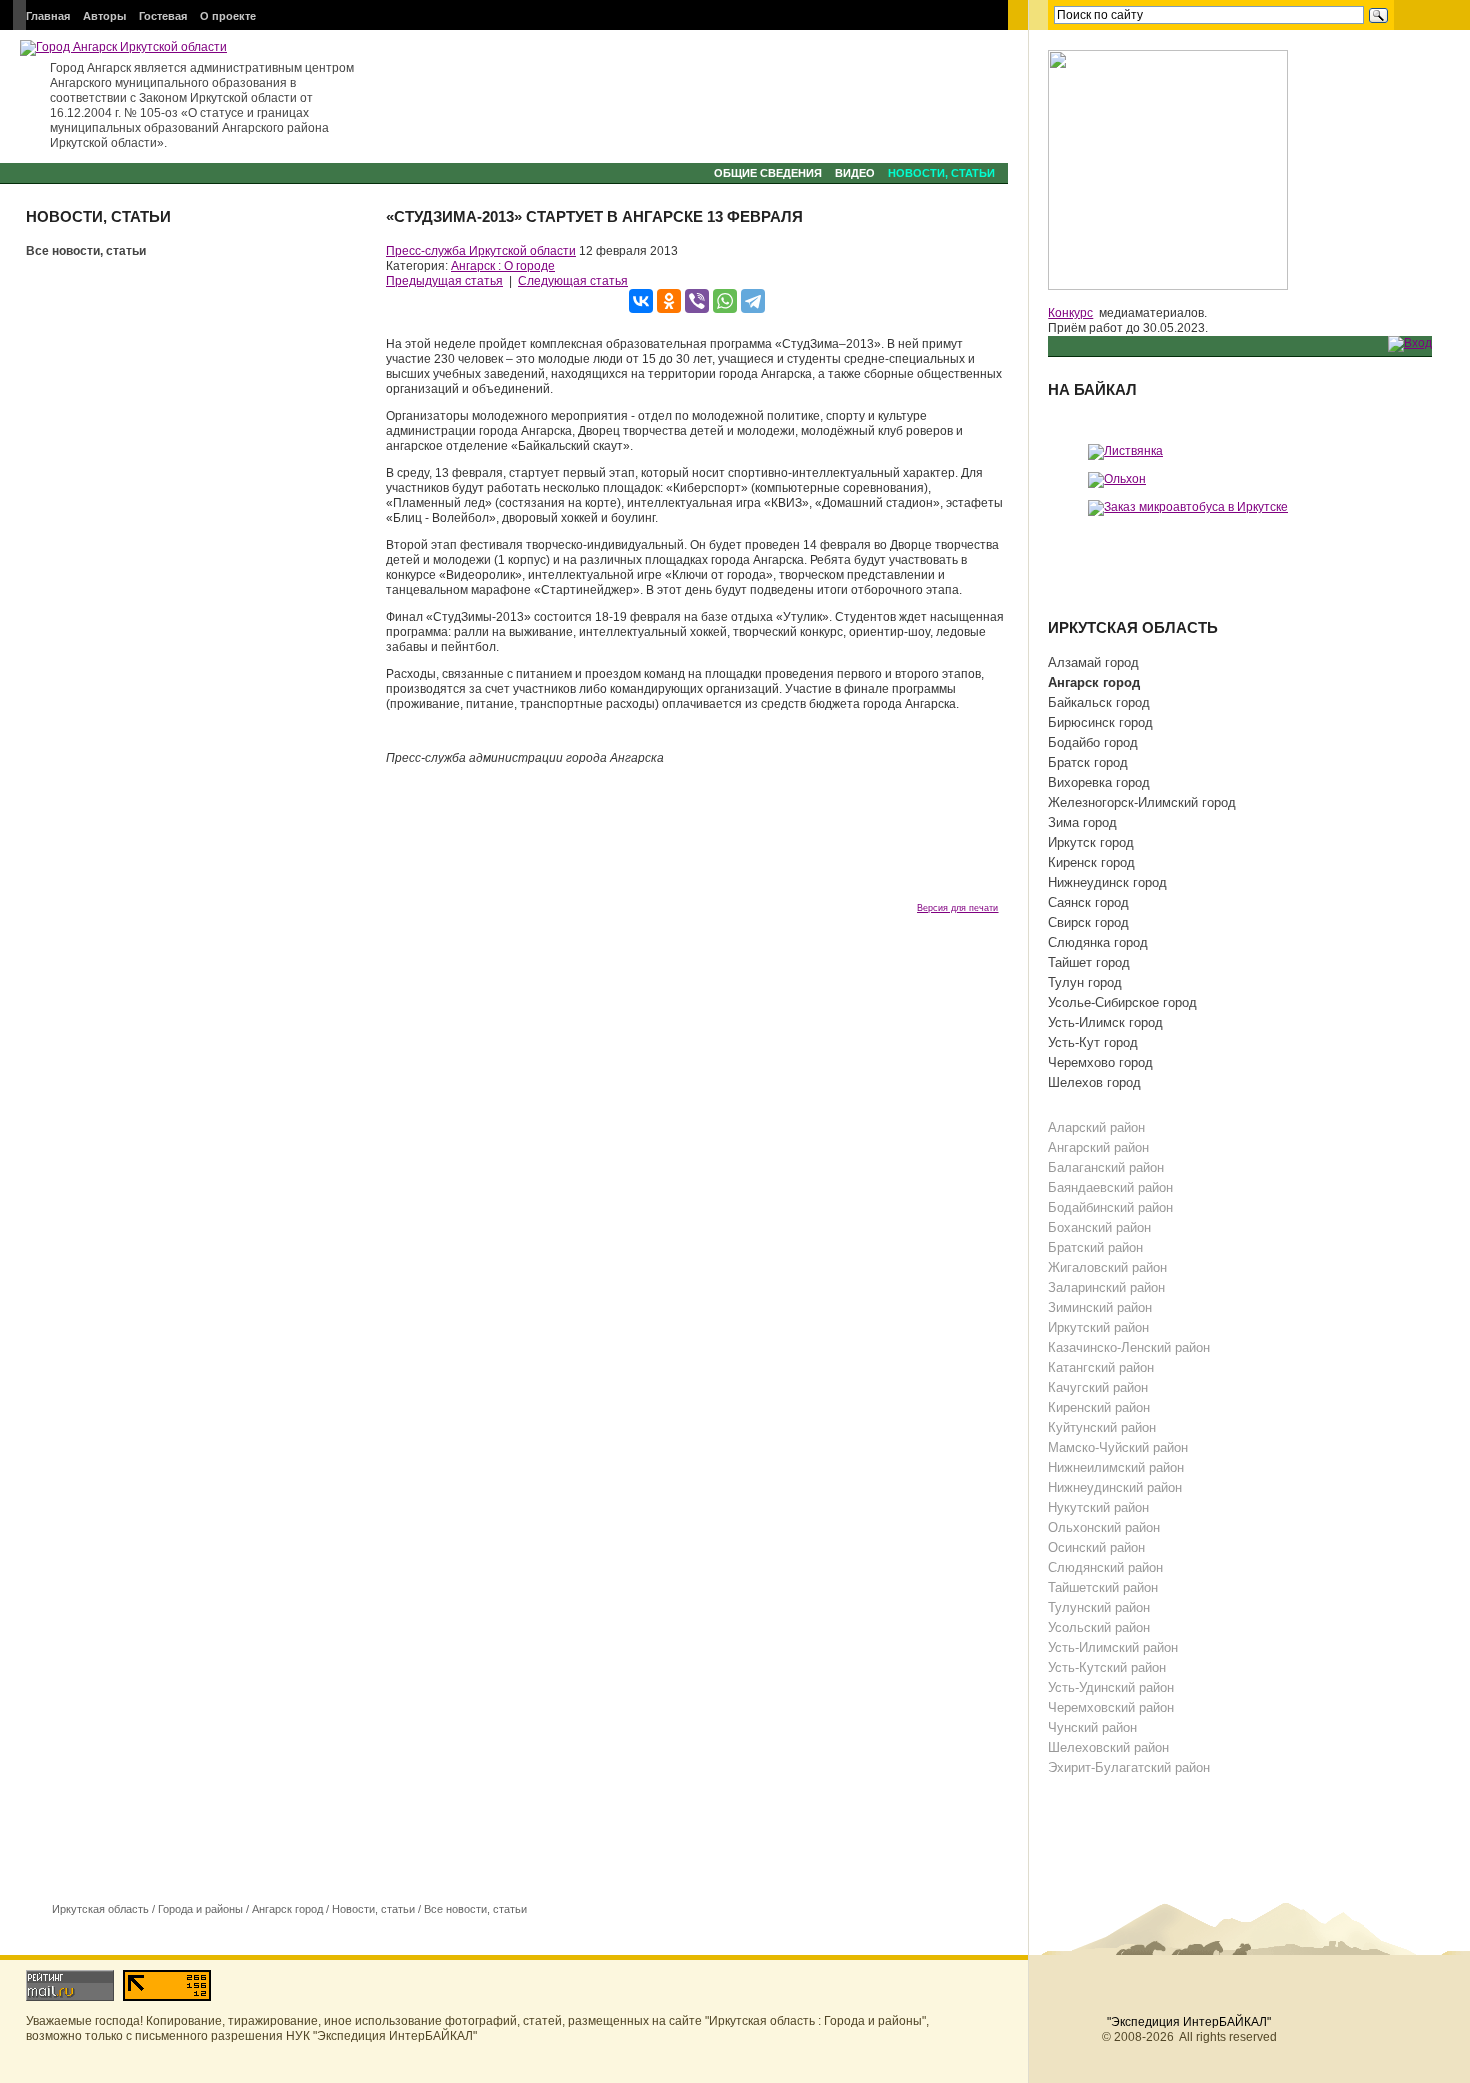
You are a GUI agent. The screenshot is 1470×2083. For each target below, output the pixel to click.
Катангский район (1101, 1367)
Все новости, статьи (86, 251)
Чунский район (1092, 1727)
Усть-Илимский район (1113, 1647)
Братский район (1095, 1247)
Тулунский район (1099, 1607)
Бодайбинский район (1110, 1207)
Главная (48, 16)
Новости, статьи (941, 173)
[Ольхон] (1117, 479)
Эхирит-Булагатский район (1129, 1767)
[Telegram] (753, 301)
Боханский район (1099, 1227)
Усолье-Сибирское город (1122, 1002)
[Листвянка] (1125, 451)
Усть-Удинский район (1111, 1687)
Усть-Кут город (1093, 1042)
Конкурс (1070, 313)
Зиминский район (1100, 1307)
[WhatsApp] (725, 301)
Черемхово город (1100, 1062)
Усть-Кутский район (1107, 1667)
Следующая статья (573, 281)
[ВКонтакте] (641, 301)
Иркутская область (100, 1909)
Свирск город (1088, 922)
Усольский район (1099, 1627)
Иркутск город (1091, 842)
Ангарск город (287, 1909)
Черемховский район (1111, 1707)
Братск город (1088, 762)
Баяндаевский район (1110, 1187)
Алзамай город (1093, 662)
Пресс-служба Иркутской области (481, 251)
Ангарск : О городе (503, 266)
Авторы (104, 16)
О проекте (228, 16)
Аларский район (1096, 1127)
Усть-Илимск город (1105, 1022)
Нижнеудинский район (1115, 1487)
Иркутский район (1098, 1327)
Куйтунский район (1102, 1427)
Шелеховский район (1108, 1747)
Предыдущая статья (444, 281)
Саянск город (1088, 902)
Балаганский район (1106, 1167)
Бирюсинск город (1100, 722)
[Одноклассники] (669, 301)
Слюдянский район (1105, 1567)
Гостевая (163, 16)
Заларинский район (1106, 1287)
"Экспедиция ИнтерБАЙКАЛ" (1189, 2022)
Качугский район (1098, 1387)
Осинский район (1096, 1547)
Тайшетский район (1103, 1587)
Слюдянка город (1098, 942)
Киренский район (1099, 1407)
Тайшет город (1089, 962)
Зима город (1082, 822)
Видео (855, 173)
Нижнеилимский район (1116, 1467)
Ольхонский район (1104, 1527)
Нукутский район (1098, 1507)
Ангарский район (1098, 1147)
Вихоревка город (1099, 782)
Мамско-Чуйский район (1118, 1447)
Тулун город (1085, 982)
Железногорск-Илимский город (1142, 802)
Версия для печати (957, 908)
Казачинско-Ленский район (1129, 1347)
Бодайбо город (1093, 742)
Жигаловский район (1107, 1267)
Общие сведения (768, 173)
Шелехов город (1094, 1082)
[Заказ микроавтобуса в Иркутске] (1188, 507)
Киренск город (1091, 862)
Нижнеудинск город (1107, 882)
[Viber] (697, 301)
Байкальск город (1099, 702)
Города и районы (200, 1909)
